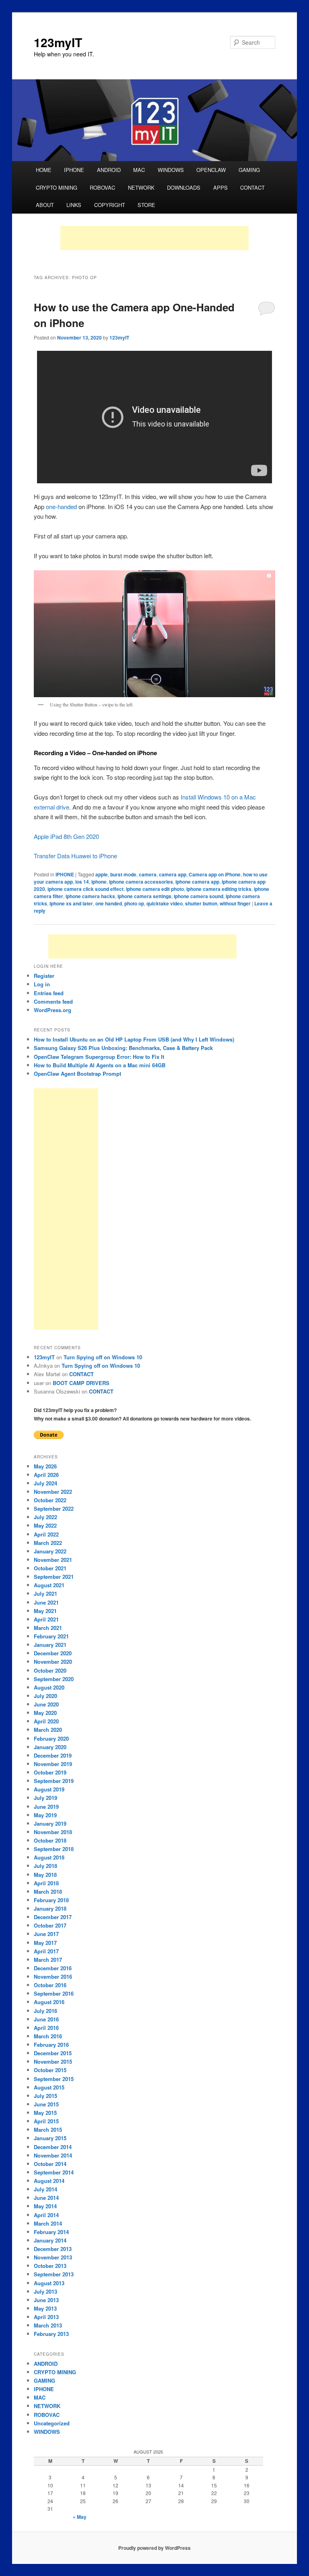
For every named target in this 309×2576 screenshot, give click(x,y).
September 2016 (54, 1993)
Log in (42, 984)
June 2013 (46, 2300)
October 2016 (50, 1985)
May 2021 (45, 1611)
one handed (109, 903)
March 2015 (48, 2130)
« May (80, 2517)
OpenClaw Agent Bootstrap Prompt (77, 1074)
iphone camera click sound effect (85, 889)
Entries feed (49, 993)
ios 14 (82, 882)
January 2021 (50, 1645)
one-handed (61, 506)
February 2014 (51, 2232)
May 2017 (45, 1943)
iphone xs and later (71, 903)
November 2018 (53, 1832)
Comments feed (53, 1001)
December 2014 (53, 2147)
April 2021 (46, 1619)
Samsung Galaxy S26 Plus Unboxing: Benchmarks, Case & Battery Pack (123, 1048)
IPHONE (74, 170)
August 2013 (49, 2283)
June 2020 (46, 1704)
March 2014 (48, 2223)
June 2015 (46, 2104)
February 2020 (51, 1738)
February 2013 (51, 2334)
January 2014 (50, 2240)
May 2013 (45, 2308)
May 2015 (45, 2113)
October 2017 (50, 1925)
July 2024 (45, 1483)
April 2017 (46, 1951)
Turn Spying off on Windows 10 (103, 1357)
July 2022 (45, 1517)
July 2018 (45, 1866)
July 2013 (45, 2291)
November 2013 (53, 2257)
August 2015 (49, 2087)
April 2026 (46, 1475)
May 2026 (45, 1466)
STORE (146, 205)
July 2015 (45, 2096)
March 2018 (48, 1892)
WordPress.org (53, 1010)
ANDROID (109, 170)
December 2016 (53, 1968)
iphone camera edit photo (155, 889)
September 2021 (54, 1577)
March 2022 (48, 1543)
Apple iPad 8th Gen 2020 (66, 836)
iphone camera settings (144, 896)
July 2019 (45, 1798)
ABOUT (45, 205)
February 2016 (51, 2045)
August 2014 (49, 2181)
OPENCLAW (211, 170)
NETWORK (141, 187)
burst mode (123, 874)
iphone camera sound (199, 896)
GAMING (249, 170)
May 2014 (45, 2206)
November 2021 (53, 1560)
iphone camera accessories (141, 882)
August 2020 (49, 1687)
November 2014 (53, 2155)
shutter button (201, 903)
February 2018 (51, 1900)
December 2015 (53, 2053)
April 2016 (46, 2028)
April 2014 (46, 2215)
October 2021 (50, 1568)
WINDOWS (171, 170)
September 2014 (54, 2172)
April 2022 (46, 1534)
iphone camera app (197, 882)
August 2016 (49, 2002)
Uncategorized (52, 2423)
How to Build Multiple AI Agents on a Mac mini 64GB (100, 1065)
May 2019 (45, 1815)
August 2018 (49, 1857)
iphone (99, 882)
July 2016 (45, 2011)
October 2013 (50, 2266)
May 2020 (45, 1713)
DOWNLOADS (184, 187)
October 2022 (50, 1500)
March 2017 (48, 1960)
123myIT (58, 42)
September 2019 (54, 1781)
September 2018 (54, 1849)
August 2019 (49, 1789)
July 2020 (45, 1696)
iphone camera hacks (90, 896)
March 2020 (48, 1730)
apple (102, 874)
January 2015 (50, 2138)
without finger (235, 903)
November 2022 (53, 1492)
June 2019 (46, 1807)
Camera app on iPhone (215, 874)
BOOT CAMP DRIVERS (81, 1383)
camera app (173, 874)
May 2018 (45, 1875)
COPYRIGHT (110, 205)
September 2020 (54, 1679)
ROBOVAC (102, 187)
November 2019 (53, 1764)
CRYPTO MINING (57, 187)
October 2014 (50, 2164)
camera (148, 874)
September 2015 (54, 2079)
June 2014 (46, 2198)
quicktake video (165, 903)
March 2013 (48, 2325)
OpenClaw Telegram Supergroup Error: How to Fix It (99, 1057)
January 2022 (50, 1551)
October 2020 (50, 1670)
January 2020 (50, 1747)
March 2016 (48, 2036)
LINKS (74, 205)
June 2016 (46, 2019)
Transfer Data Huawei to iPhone (75, 856)
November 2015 (53, 2061)
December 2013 (53, 2249)
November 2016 (53, 1977)
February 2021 (51, 1636)
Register (44, 976)
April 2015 (46, 2121)
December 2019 (53, 1755)
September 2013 (54, 2274)
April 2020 (46, 1721)
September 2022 (54, 1509)
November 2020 (53, 1662)
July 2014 (45, 2189)
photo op (134, 903)
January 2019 (50, 1823)
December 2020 (53, 1653)
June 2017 (46, 1934)
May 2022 (45, 1525)
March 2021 (48, 1628)
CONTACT (252, 187)
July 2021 (45, 1593)
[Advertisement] (154, 238)
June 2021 (46, 1602)
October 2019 (50, 1772)
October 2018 (50, 1840)
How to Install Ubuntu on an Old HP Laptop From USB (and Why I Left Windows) (134, 1039)
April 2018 (46, 1883)
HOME (44, 170)
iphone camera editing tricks (219, 889)
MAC (139, 170)
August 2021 (49, 1585)
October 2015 (50, 2070)
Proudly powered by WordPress (154, 2548)
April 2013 (46, 2317)
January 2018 (50, 1908)
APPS (220, 187)
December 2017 (53, 1917)
